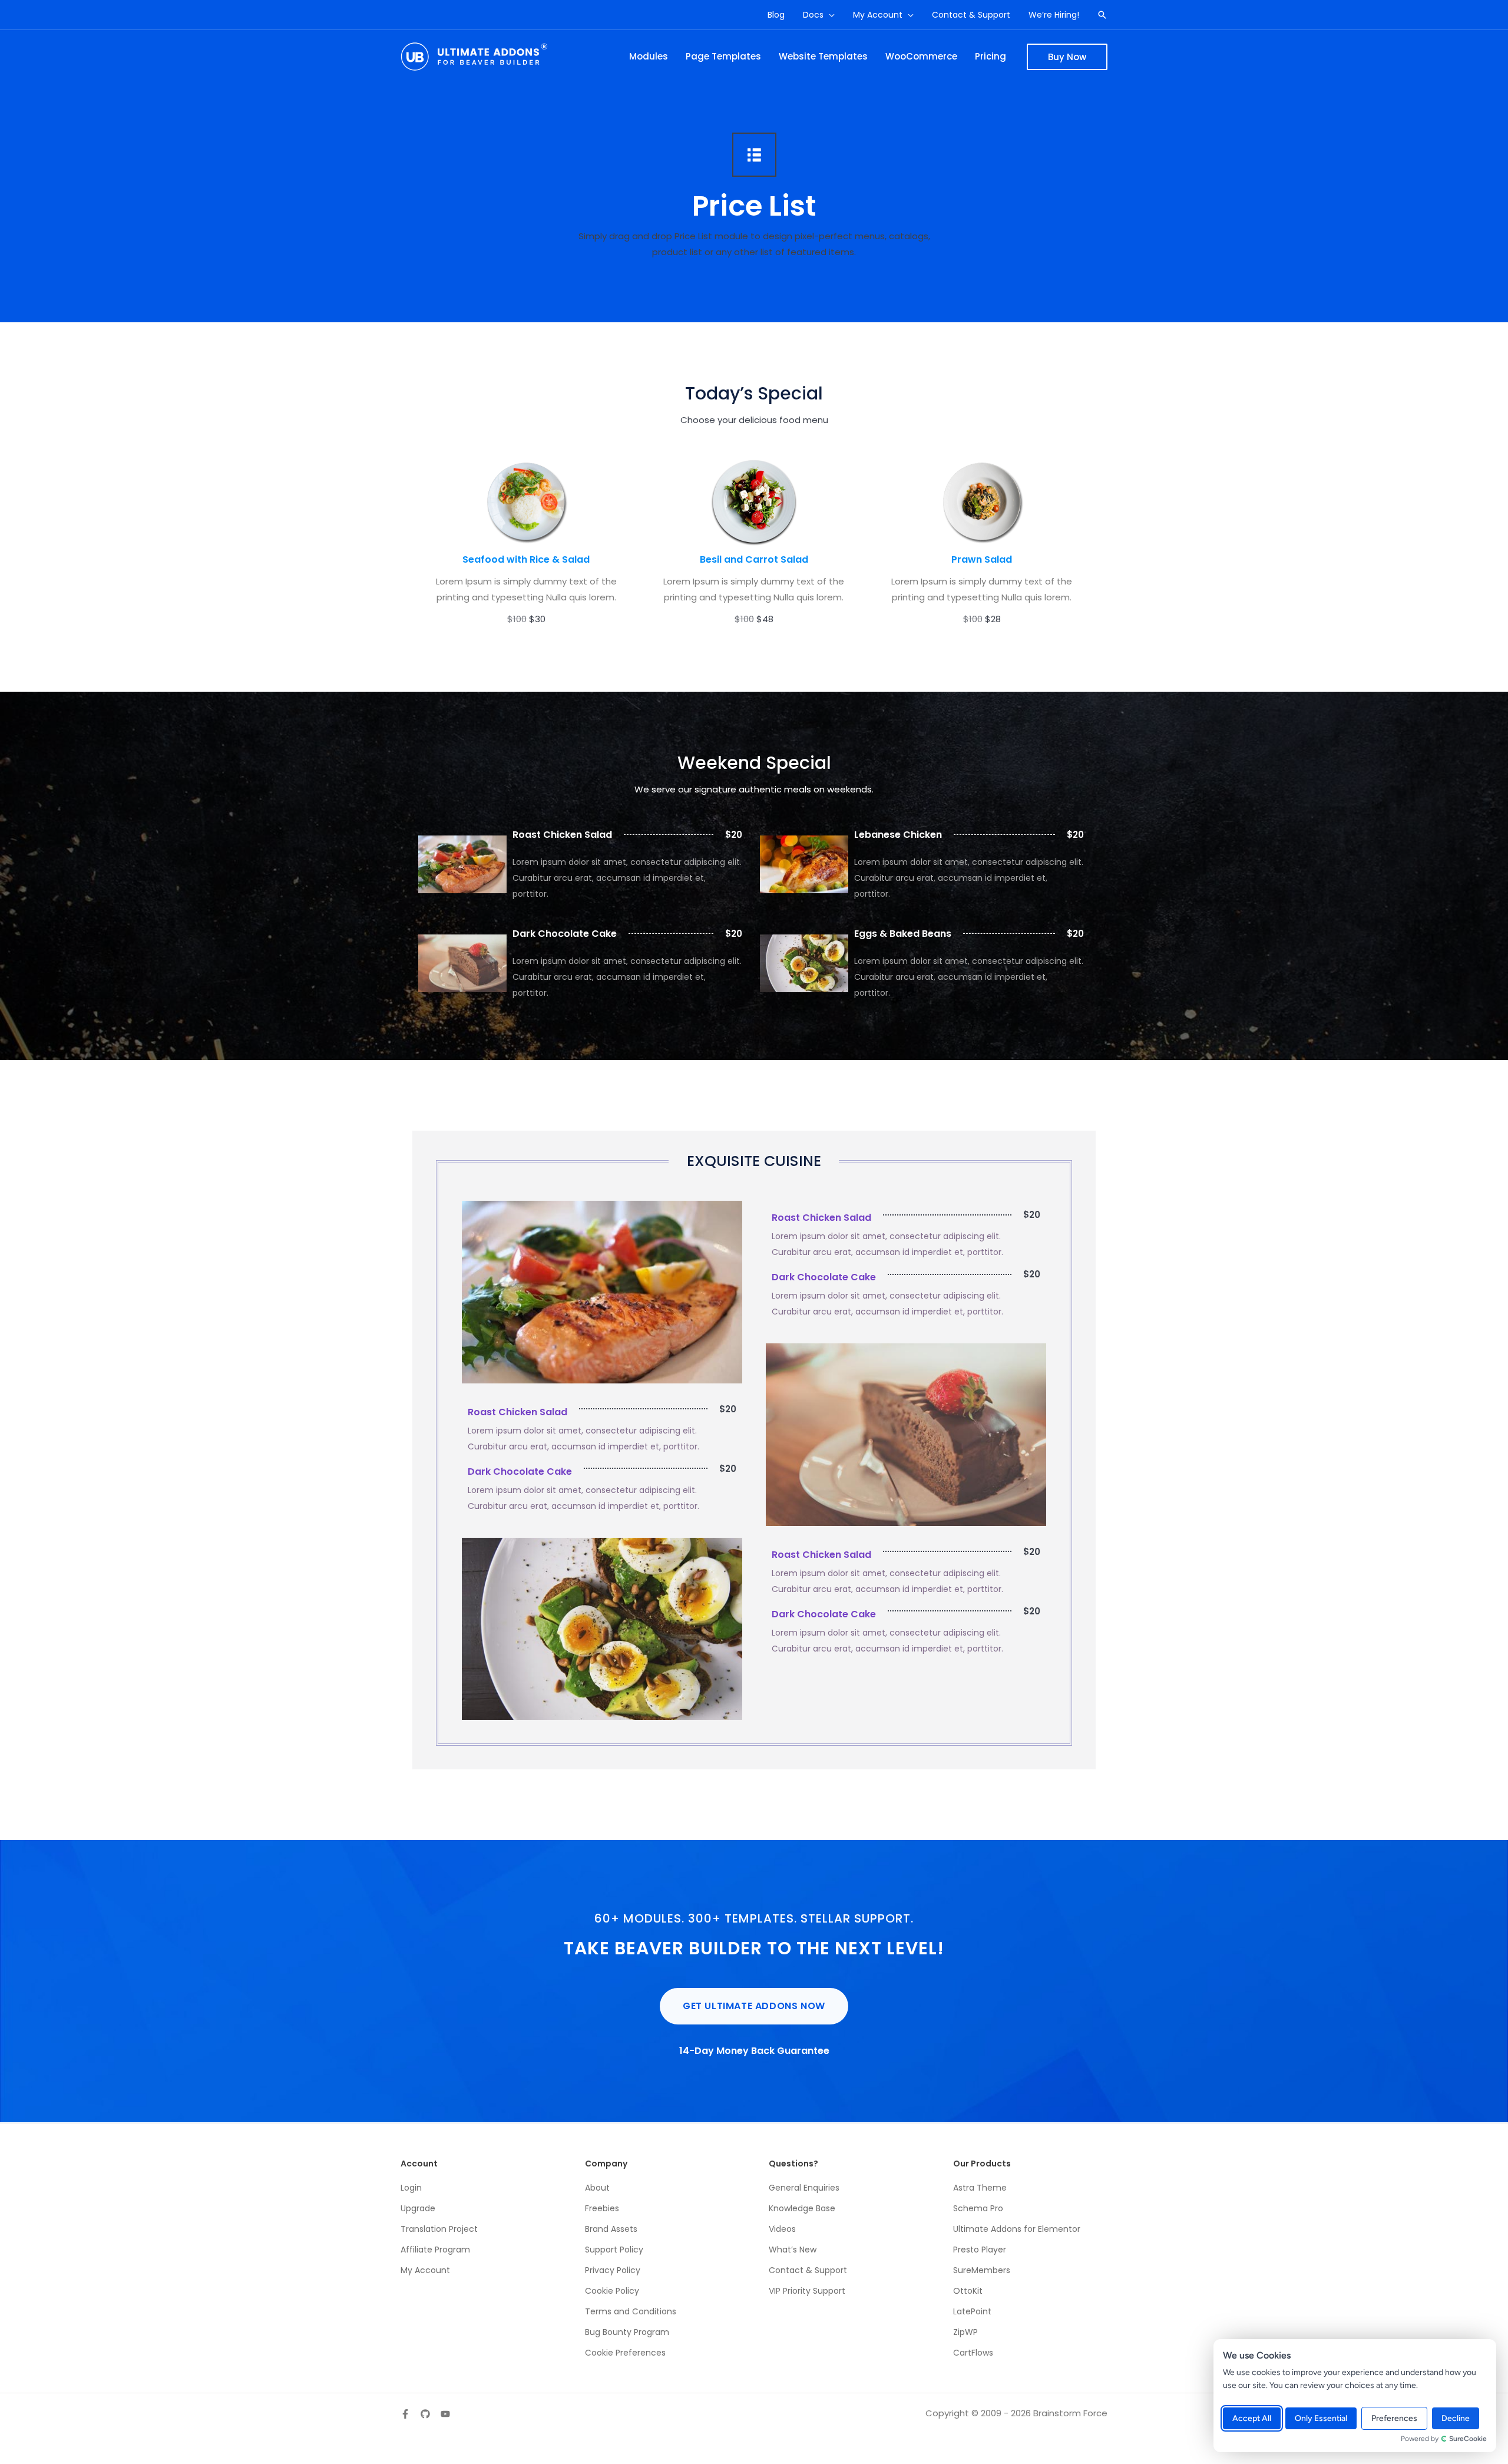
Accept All (1252, 2418)
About (597, 2188)
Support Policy (614, 2250)
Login (411, 2188)
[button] (829, 15)
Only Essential (1321, 2418)
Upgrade (418, 2208)
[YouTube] (445, 2414)
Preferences (1394, 2418)
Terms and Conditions (631, 2311)
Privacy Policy (613, 2270)
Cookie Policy (612, 2291)
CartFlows (973, 2353)
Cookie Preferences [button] (625, 2353)
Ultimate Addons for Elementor (1017, 2229)
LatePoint (972, 2311)
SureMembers (982, 2270)
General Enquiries (804, 2188)
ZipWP (965, 2332)
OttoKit (968, 2291)
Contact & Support (808, 2270)
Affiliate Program (435, 2250)
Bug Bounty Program (627, 2332)
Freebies (602, 2208)
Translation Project (439, 2229)
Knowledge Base (802, 2208)
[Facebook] (405, 2414)
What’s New (793, 2250)
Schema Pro (978, 2208)
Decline (1456, 2418)
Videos (782, 2229)
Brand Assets (611, 2229)
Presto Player (980, 2250)
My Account (425, 2270)
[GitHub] (425, 2414)
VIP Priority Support (807, 2291)
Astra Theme (980, 2188)
